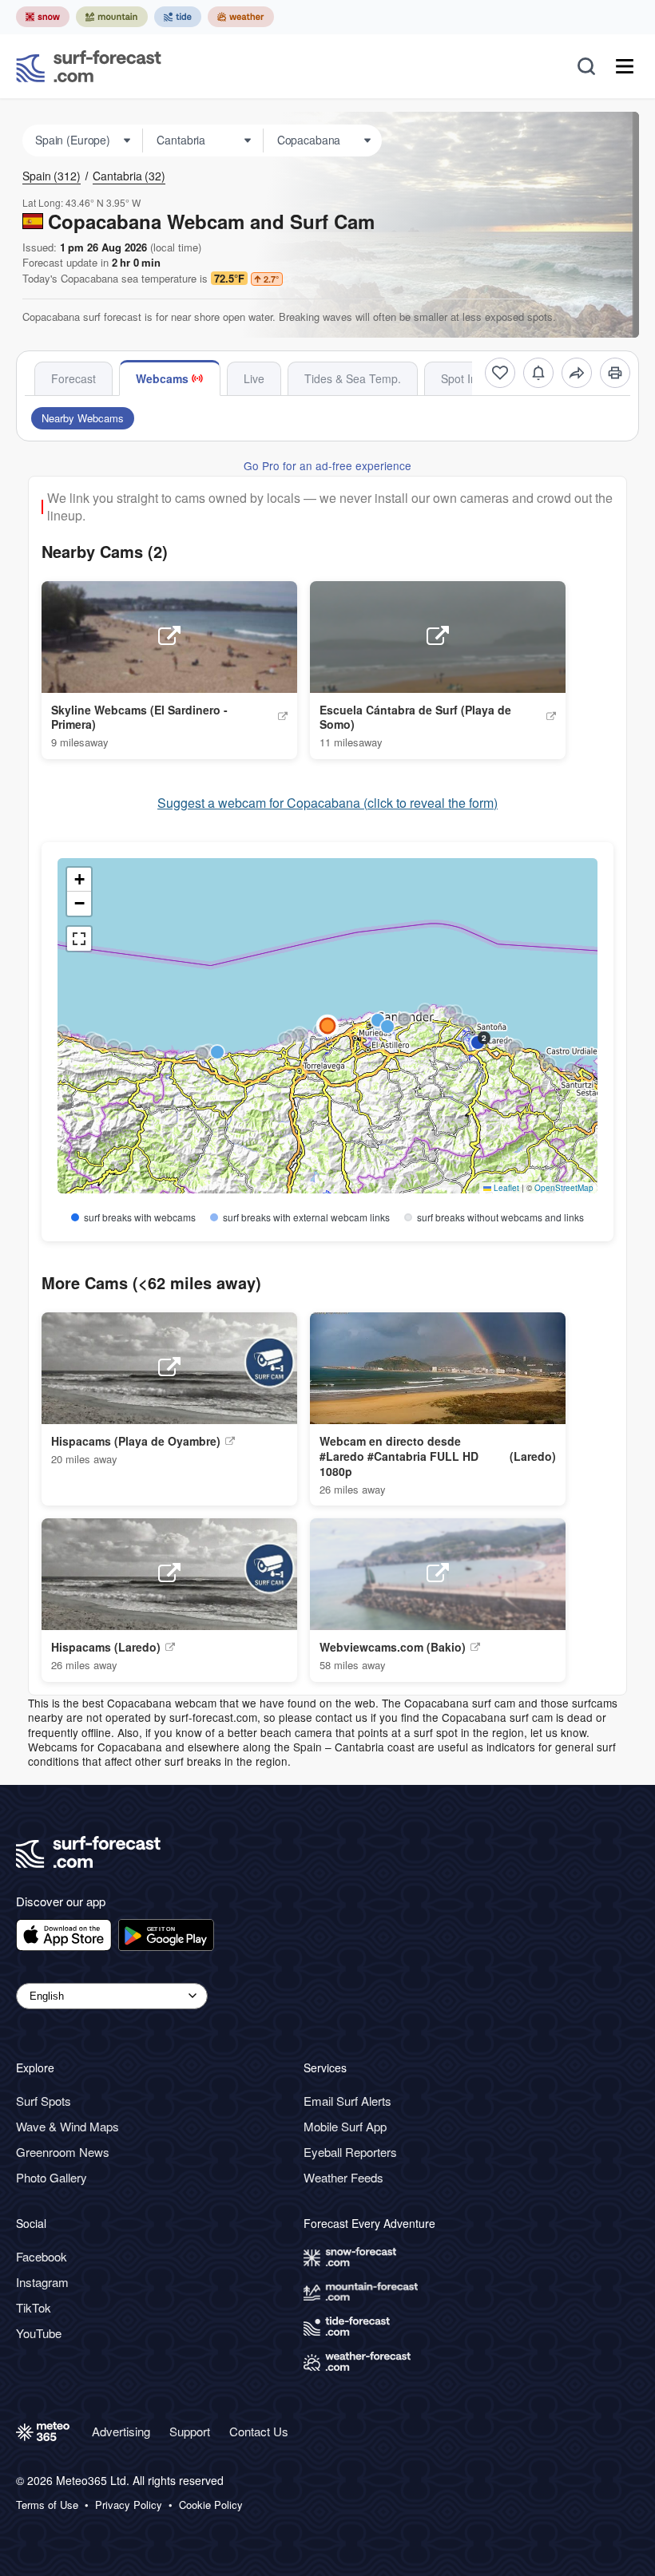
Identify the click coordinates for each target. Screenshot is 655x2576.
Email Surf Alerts (347, 2101)
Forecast (73, 378)
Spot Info (464, 378)
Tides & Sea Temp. (353, 378)
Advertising (121, 2431)
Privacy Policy (129, 2505)
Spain (52, 176)
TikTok (34, 2307)
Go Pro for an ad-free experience (327, 465)
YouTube (39, 2333)
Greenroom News (63, 2152)
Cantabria (129, 176)
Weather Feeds (343, 2177)
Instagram (42, 2282)
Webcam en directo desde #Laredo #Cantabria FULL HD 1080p (399, 1456)
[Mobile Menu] (625, 66)
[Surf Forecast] (89, 66)
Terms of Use (47, 2505)
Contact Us (259, 2431)
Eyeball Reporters (350, 2152)
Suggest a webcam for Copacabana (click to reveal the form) (327, 803)
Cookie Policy (211, 2505)
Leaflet (505, 1188)
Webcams (162, 378)
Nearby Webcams (83, 418)
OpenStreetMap (564, 1188)
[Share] (577, 373)
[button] (425, 1011)
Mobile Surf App (345, 2126)
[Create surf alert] (538, 373)
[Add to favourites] (500, 373)
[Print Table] (615, 373)
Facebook (42, 2256)
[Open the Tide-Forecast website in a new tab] (178, 17)
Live (254, 378)
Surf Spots (44, 2101)
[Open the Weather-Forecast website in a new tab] (241, 17)
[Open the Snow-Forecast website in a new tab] (43, 17)
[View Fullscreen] (79, 939)
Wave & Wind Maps (67, 2126)
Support (190, 2431)
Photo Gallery (52, 2177)
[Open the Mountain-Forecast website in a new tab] (112, 17)
